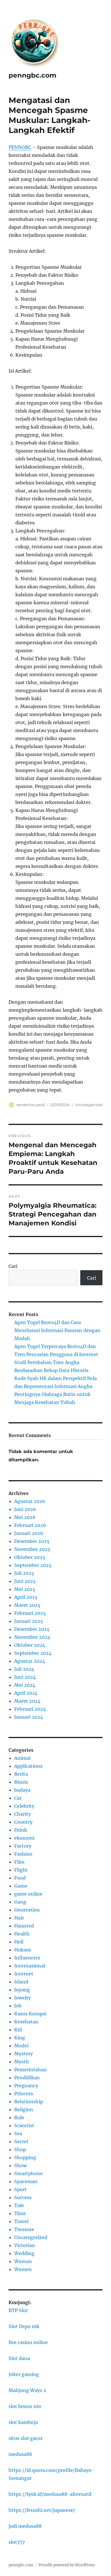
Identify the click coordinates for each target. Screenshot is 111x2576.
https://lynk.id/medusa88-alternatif (50, 2494)
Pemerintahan (30, 2070)
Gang (20, 1902)
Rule (19, 2118)
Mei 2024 (25, 1685)
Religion (24, 2110)
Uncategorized (89, 1105)
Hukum (23, 1950)
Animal (22, 1758)
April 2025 (26, 1597)
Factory (23, 1846)
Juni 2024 (25, 1677)
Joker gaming (24, 2374)
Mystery (23, 2054)
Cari (13, 1266)
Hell (19, 1942)
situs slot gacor (26, 2438)
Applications (28, 1766)
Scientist (24, 2126)
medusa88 (20, 2454)
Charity (22, 1814)
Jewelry (22, 1998)
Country (23, 1822)
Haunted (24, 1926)
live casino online (28, 2342)
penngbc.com (32, 75)
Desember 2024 (32, 1629)
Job (18, 2006)
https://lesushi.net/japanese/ (42, 2510)
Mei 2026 (25, 1517)
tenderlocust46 (31, 1105)
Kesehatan (26, 2022)
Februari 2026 (30, 1525)
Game (21, 1886)
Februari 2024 (30, 1709)
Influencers (27, 1958)
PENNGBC (20, 147)
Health (22, 1934)
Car (18, 1798)
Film (19, 1862)
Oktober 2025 (30, 1557)
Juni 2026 (25, 1509)
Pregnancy (26, 2086)
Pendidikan (27, 2078)
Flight (21, 1870)
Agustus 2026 (30, 1501)
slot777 (17, 2542)
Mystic (22, 2062)
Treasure (24, 2229)
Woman (23, 2261)
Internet (24, 1974)
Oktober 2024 (30, 1645)
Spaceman (26, 2181)
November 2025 (32, 1549)
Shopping (25, 2157)
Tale (19, 2205)
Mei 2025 (25, 1589)
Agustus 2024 (30, 1661)
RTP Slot (18, 2310)
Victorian (25, 2245)
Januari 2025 (29, 1621)
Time (20, 2213)
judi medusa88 (25, 2526)
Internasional (30, 1966)
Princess (24, 2094)
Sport (20, 2189)
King (20, 2038)
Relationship (29, 2102)
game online (28, 1894)
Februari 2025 (30, 1613)
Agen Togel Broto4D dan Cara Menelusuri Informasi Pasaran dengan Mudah (57, 1330)
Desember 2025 (32, 1541)
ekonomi (24, 1838)
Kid (18, 2030)
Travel (21, 2221)
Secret (21, 2141)
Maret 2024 (27, 1701)
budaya (22, 1790)
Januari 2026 (29, 1533)
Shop (20, 2149)
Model (21, 2046)
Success (23, 2197)
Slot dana (19, 2358)
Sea (18, 2133)
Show (20, 2165)
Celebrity (24, 1806)
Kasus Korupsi (30, 2014)
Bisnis (21, 1782)
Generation (27, 1910)
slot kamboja (23, 2422)
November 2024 (32, 1637)
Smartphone (28, 2173)
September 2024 (33, 1653)
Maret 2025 (27, 1605)
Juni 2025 (25, 1581)
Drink (21, 1830)
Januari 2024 (29, 1717)
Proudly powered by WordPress (67, 2565)
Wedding (24, 2253)
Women (23, 2269)
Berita (21, 1774)
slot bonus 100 (25, 2406)
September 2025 (33, 1565)
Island (21, 1982)
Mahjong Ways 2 (27, 2390)
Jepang (22, 1990)
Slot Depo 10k (24, 2326)
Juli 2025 (24, 1573)
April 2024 (26, 1693)
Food (20, 1878)
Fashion (23, 1854)
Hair (19, 1918)
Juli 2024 (24, 1669)
